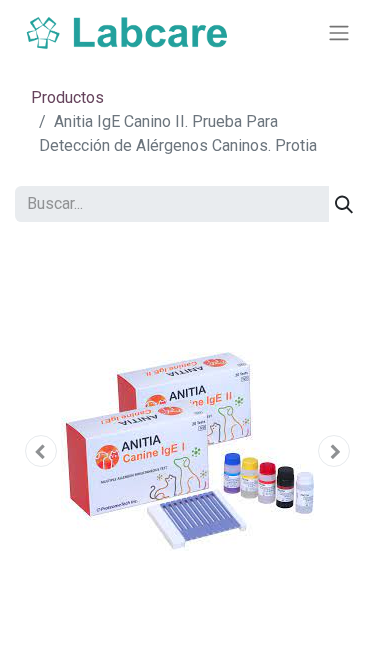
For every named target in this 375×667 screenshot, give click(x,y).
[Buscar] (344, 204)
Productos (67, 97)
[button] (41, 451)
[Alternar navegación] (339, 33)
